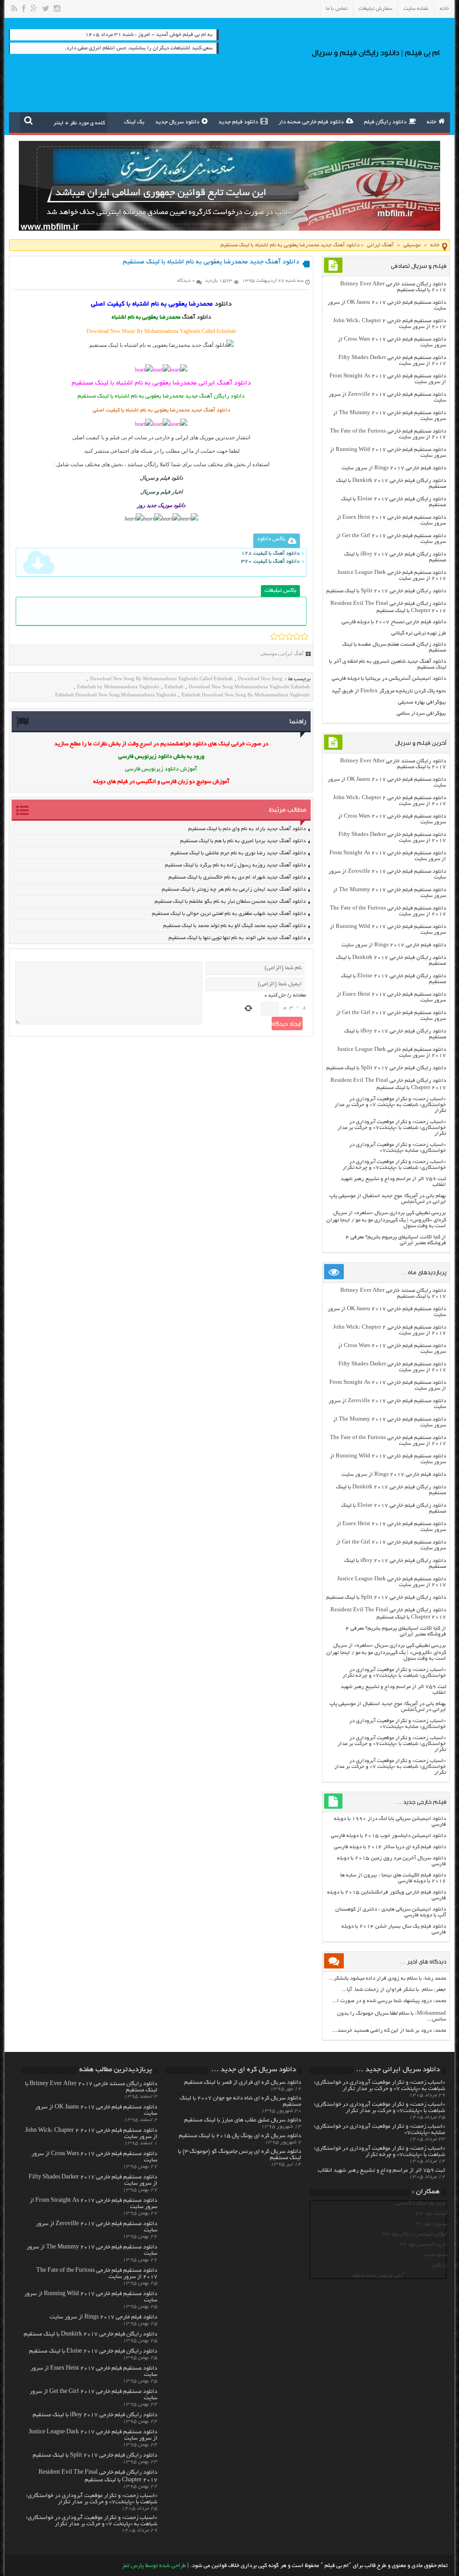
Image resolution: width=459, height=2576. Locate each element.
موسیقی (412, 245)
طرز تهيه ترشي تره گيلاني (419, 633)
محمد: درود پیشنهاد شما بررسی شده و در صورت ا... (389, 2001)
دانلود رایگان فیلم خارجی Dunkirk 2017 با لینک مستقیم (91, 2335)
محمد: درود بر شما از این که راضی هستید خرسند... (389, 2031)
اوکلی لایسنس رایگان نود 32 (414, 2234)
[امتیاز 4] (297, 636)
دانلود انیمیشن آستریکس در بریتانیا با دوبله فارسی (389, 679)
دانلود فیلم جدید (238, 122)
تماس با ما (337, 9)
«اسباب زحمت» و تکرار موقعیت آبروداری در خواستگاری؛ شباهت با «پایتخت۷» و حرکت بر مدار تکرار (392, 1128)
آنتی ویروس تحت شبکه (378, 2276)
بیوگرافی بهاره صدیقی (422, 702)
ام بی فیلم (121, 437)
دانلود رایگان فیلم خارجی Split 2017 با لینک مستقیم (386, 591)
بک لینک (134, 122)
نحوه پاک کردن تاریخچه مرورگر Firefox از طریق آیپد (389, 691)
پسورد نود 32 (431, 2224)
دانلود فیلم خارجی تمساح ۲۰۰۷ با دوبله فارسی (394, 622)
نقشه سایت (416, 9)
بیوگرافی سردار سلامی (421, 714)
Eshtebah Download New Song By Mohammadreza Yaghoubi (246, 695)
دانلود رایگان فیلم (385, 122)
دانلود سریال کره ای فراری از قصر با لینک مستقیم (243, 2083)
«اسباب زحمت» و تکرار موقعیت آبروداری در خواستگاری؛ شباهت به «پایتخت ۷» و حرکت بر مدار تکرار (390, 1105)
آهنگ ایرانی (380, 245)
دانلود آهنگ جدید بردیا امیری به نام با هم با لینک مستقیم (243, 841)
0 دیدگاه (186, 281)
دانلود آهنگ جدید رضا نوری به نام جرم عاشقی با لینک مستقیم (238, 853)
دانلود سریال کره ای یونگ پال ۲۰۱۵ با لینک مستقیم (240, 2136)
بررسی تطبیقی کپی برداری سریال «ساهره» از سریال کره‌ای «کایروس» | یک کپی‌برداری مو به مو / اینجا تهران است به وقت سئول (386, 1220)
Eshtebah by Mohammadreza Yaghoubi (118, 687)
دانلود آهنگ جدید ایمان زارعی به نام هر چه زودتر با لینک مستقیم (234, 890)
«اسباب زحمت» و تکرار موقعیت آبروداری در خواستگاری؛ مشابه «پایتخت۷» (398, 1148)
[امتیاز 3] (289, 636)
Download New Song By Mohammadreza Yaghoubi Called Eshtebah (161, 678)
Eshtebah (174, 687)
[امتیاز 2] (282, 636)
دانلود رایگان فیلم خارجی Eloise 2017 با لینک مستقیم (93, 2352)
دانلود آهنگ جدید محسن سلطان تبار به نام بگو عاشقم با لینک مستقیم (230, 902)
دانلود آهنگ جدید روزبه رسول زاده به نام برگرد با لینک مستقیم (235, 865)
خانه (444, 9)
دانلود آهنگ (197, 318)
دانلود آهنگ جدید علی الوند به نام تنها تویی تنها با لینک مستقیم (237, 938)
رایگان (439, 2265)
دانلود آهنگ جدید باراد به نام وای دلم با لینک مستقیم (247, 829)
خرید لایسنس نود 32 (423, 2245)
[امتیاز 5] (305, 636)
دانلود (223, 304)
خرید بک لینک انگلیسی (421, 2203)
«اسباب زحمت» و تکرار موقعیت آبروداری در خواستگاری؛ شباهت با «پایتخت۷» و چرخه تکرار (394, 1165)
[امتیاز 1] (274, 636)
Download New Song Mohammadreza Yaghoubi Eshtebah (249, 687)
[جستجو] (28, 120)
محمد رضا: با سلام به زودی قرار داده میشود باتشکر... (387, 1979)
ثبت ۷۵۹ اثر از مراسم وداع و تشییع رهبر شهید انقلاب (381, 2171)
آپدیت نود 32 (431, 2214)
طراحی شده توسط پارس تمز (154, 2566)
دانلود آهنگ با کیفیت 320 (270, 562)
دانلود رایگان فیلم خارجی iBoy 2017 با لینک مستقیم (95, 2415)
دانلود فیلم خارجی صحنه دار (311, 122)
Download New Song (260, 678)
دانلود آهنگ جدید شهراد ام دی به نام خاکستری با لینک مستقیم (237, 877)
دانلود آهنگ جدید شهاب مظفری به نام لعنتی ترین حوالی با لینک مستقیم (229, 914)
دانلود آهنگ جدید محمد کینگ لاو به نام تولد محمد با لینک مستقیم (234, 926)
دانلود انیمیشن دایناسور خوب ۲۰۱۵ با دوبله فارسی (388, 1836)
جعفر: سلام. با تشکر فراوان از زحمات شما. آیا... (394, 1990)
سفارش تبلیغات (375, 9)
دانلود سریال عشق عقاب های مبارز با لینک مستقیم (243, 2121)
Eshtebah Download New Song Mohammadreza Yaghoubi (116, 695)
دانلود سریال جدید (177, 122)
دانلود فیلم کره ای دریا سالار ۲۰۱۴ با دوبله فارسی (390, 1847)
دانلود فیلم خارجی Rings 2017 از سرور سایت (394, 468)
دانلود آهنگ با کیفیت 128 (270, 553)
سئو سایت (435, 2255)
